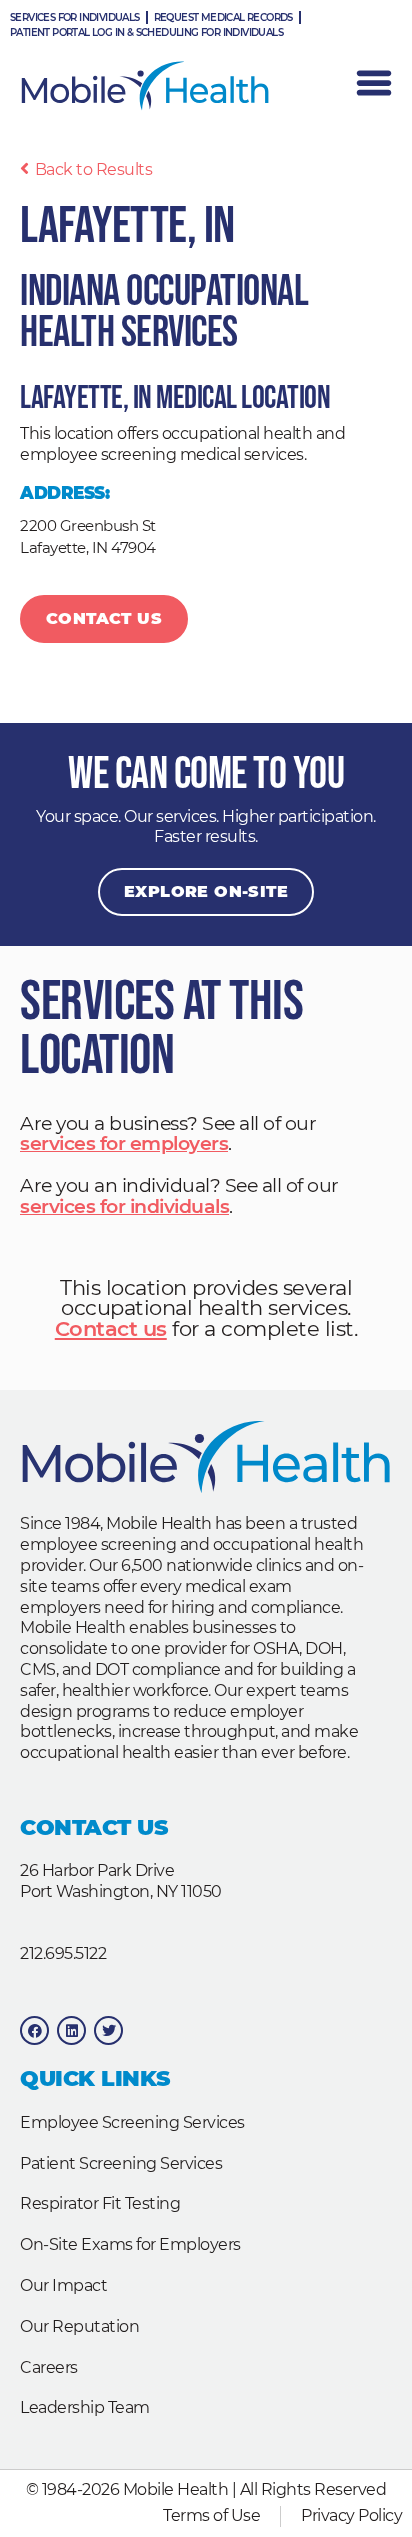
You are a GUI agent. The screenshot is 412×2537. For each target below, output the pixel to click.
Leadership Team (85, 2407)
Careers (49, 2367)
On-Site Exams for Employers (130, 2244)
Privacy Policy (351, 2515)
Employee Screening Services (132, 2122)
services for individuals (124, 1206)
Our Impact (63, 2285)
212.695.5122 (63, 1953)
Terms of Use (211, 2515)
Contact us (111, 1328)
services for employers (124, 1143)
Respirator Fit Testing (100, 2203)
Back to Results (93, 169)
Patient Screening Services (121, 2163)
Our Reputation (79, 2326)
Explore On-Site (206, 891)
